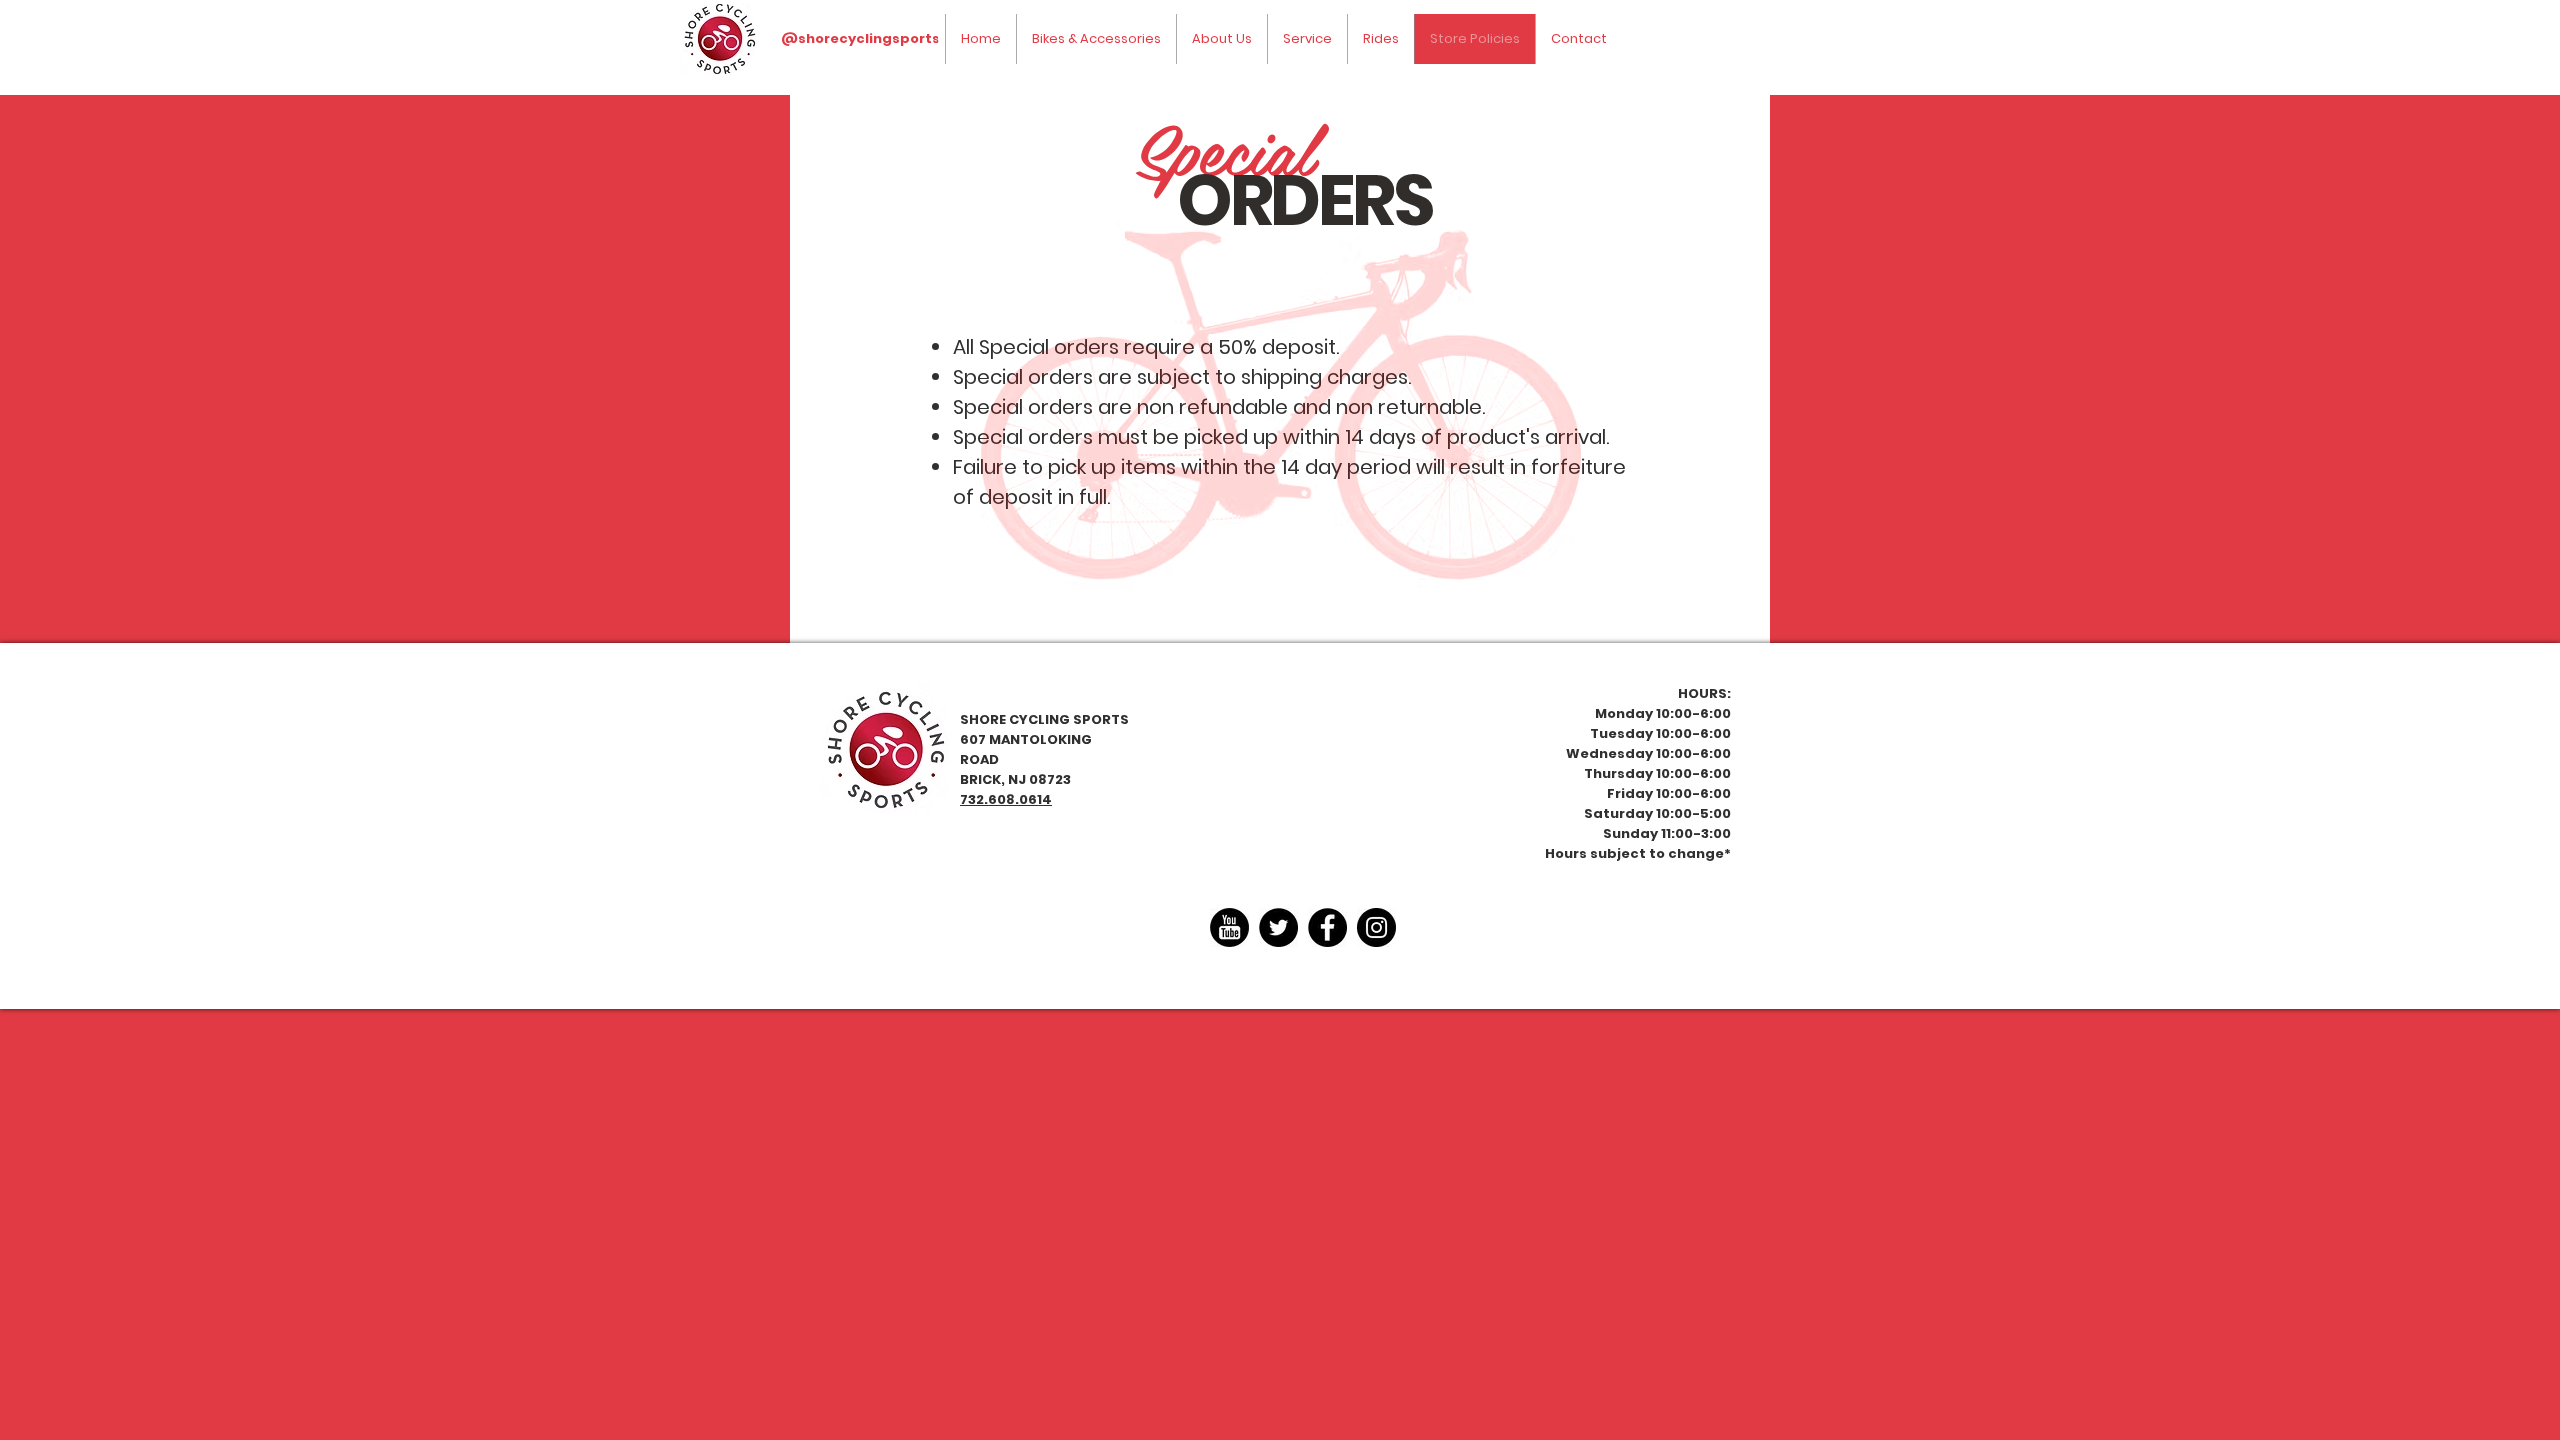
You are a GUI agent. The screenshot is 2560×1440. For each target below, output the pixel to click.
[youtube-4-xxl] (1229, 927)
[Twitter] (1278, 927)
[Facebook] (1327, 927)
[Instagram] (1376, 927)
